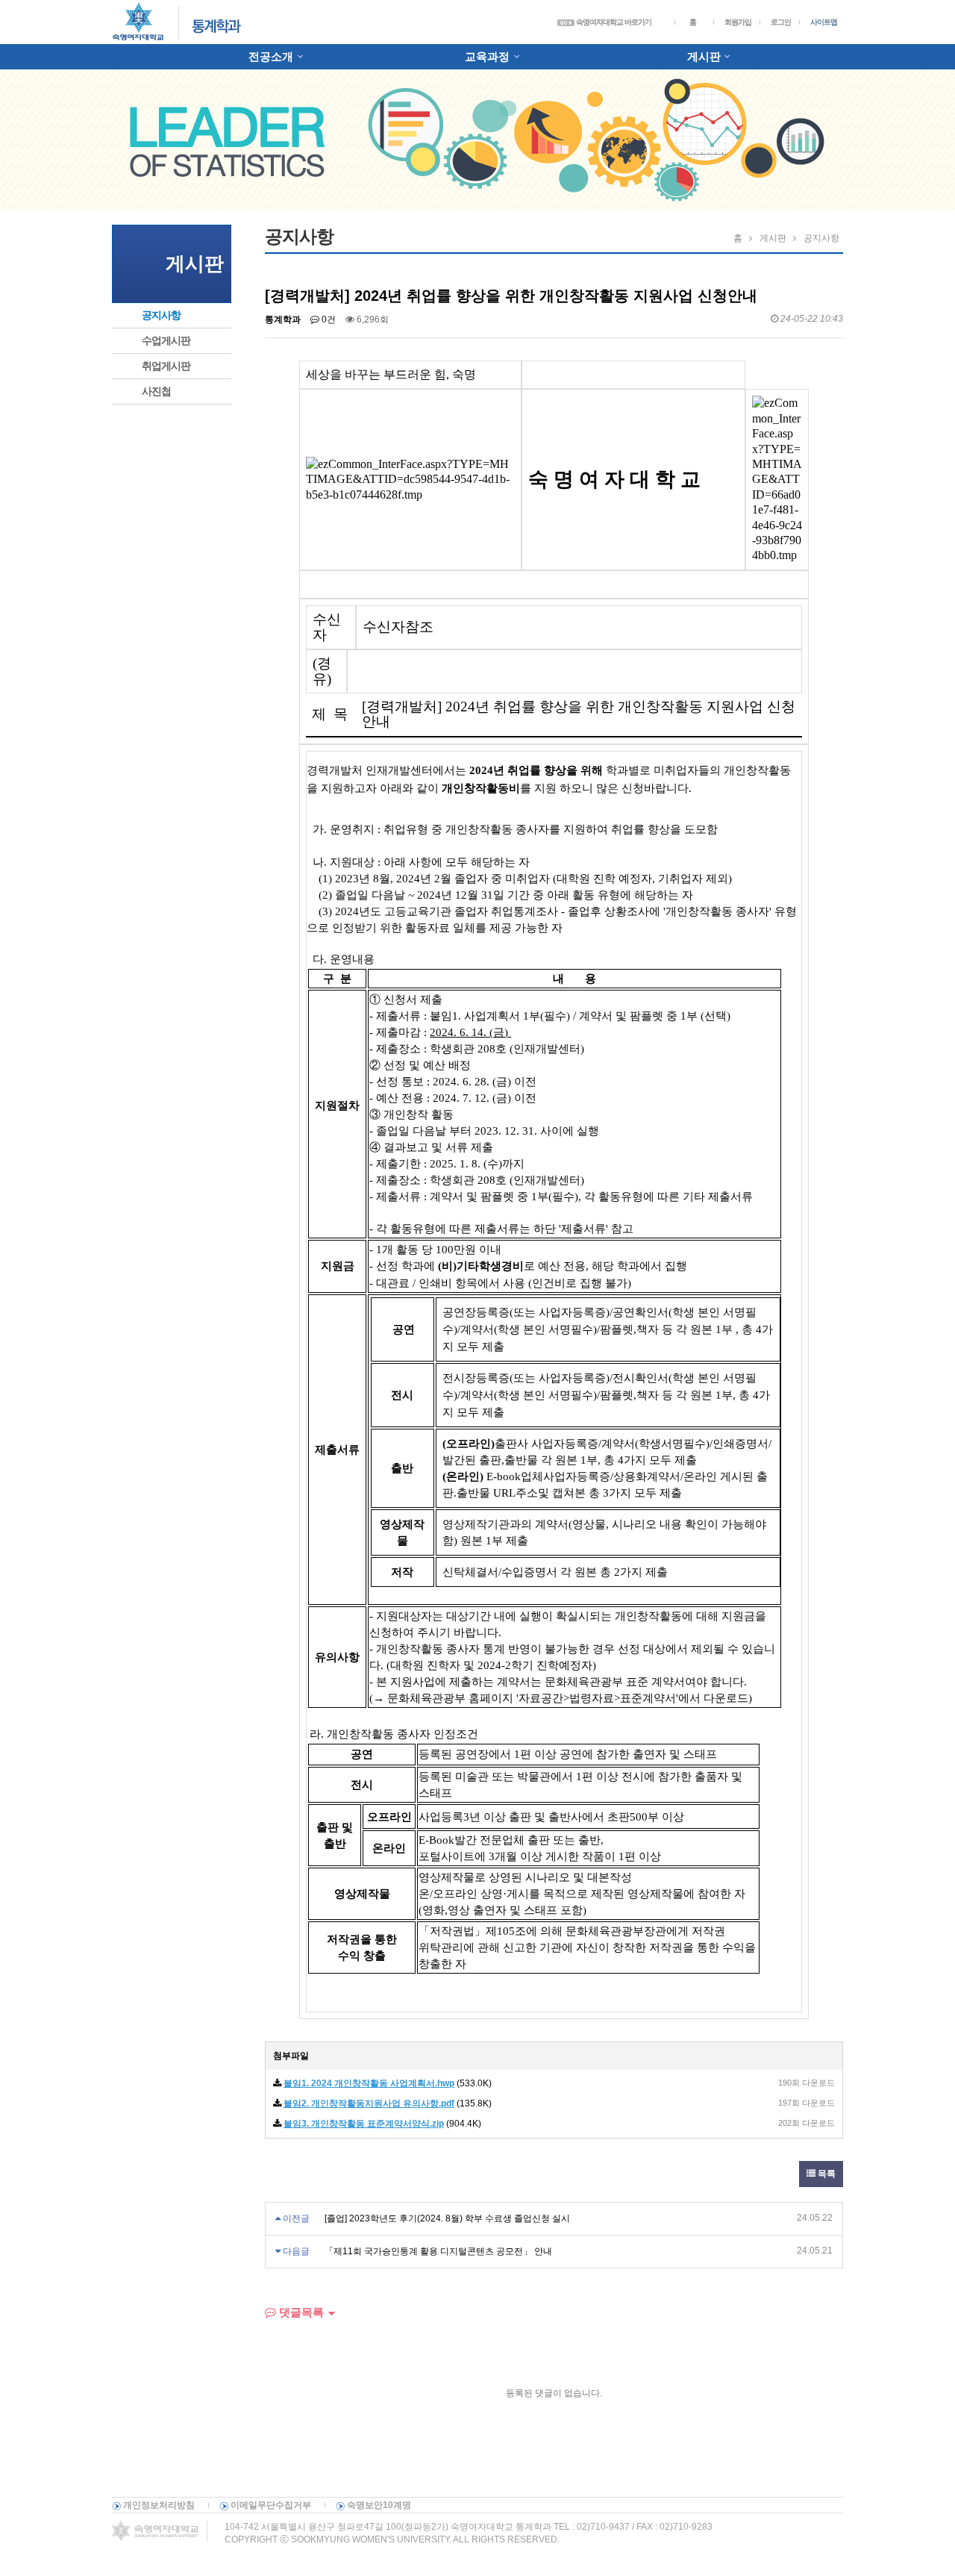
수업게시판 (166, 340)
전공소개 (271, 56)
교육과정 (487, 56)
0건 (328, 319)
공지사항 (161, 315)
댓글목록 (300, 2312)
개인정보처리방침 (159, 2505)
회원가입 (738, 22)
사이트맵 (824, 22)
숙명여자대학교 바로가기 (613, 22)
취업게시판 (166, 366)
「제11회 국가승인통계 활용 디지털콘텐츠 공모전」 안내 (438, 2251)
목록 (826, 2174)
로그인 (781, 22)
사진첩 (156, 391)
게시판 (704, 56)
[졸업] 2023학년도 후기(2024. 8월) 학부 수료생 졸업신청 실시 (447, 2218)
